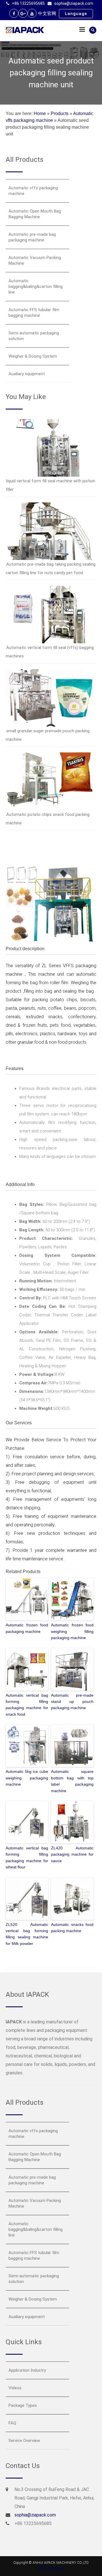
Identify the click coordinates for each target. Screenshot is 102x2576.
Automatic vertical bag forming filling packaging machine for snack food (27, 1705)
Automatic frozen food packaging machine (27, 1628)
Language (76, 14)
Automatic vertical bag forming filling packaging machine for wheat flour (27, 1857)
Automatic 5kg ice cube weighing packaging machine (27, 1778)
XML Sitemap (51, 2568)
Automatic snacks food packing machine (72, 1928)
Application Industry (27, 2370)
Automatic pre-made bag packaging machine (32, 237)
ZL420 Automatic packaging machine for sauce (72, 1854)
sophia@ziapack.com (74, 3)
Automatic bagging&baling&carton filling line (36, 287)
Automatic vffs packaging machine (33, 191)
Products (60, 113)
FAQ (12, 2423)
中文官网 (47, 13)
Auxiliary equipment (27, 374)
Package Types (23, 2405)
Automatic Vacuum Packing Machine (35, 260)
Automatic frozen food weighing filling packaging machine (72, 1631)
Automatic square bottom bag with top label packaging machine (72, 1781)
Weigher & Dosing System (33, 356)
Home (40, 113)
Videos (15, 2388)
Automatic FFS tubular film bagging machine (34, 313)
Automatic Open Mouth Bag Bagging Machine (35, 214)
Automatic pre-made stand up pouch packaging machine (72, 1702)
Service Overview (24, 2441)
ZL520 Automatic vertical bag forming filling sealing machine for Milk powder (27, 1934)
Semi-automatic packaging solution (34, 336)
